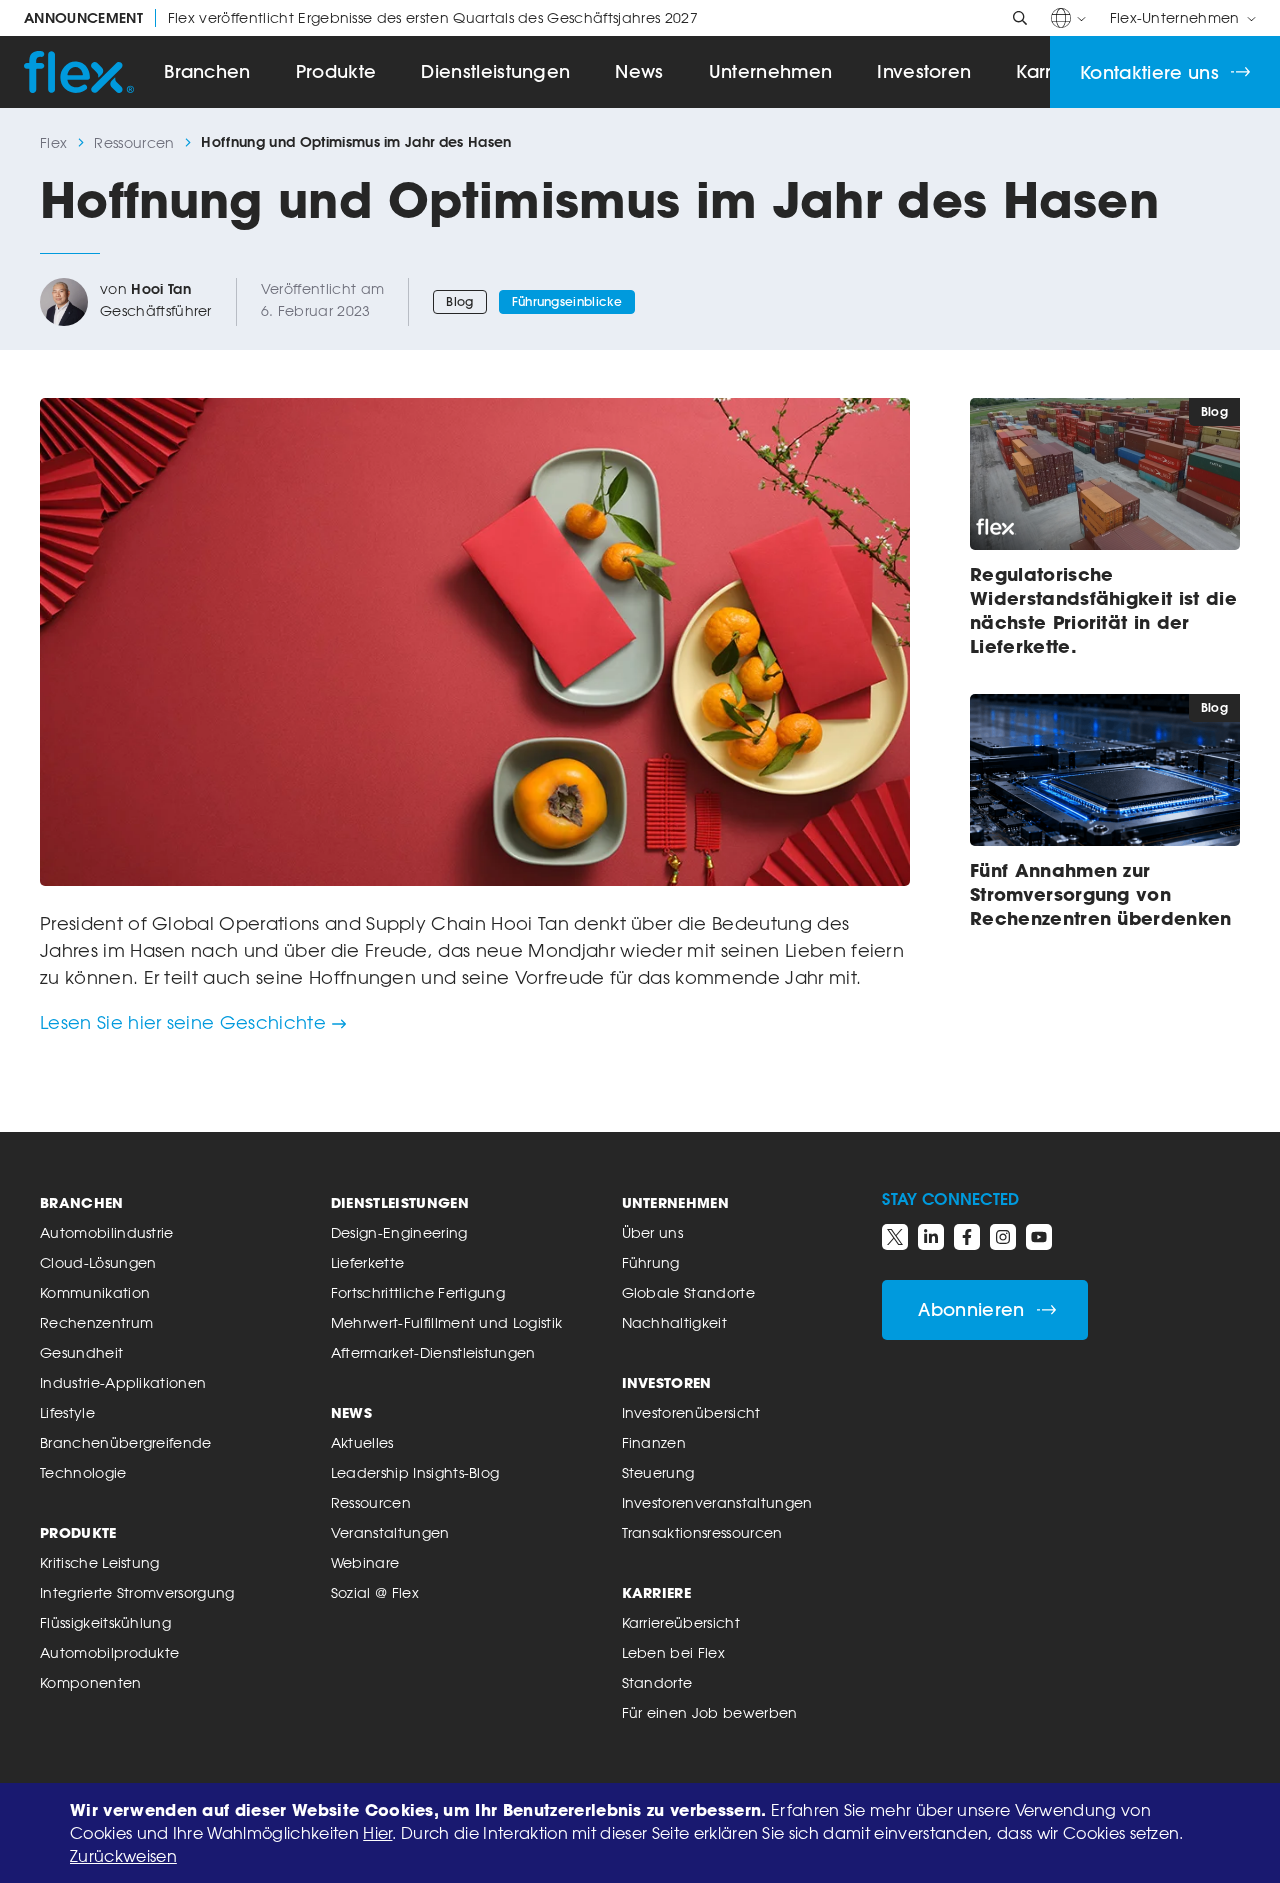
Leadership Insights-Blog (415, 1472)
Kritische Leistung (100, 1562)
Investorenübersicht (691, 1412)
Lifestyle (67, 1412)
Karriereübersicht (681, 1622)
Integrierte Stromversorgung (137, 1592)
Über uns (653, 1232)
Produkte (336, 71)
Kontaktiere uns (1149, 72)
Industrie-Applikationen (123, 1382)
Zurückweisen (123, 1856)
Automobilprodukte (109, 1652)
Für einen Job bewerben (710, 1712)
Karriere (657, 1592)
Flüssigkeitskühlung (105, 1622)
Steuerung (658, 1472)
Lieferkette (368, 1262)
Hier (377, 1833)
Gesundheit (81, 1352)
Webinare (365, 1562)
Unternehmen (771, 71)
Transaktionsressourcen (702, 1532)
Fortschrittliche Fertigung (418, 1292)
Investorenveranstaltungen (717, 1502)
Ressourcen (134, 142)
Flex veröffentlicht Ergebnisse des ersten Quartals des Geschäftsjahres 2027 (361, 18)
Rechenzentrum (96, 1322)
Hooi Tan (161, 289)
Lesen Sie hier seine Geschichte (183, 1022)
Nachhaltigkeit (674, 1322)
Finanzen (654, 1442)
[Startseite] (79, 72)
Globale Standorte (688, 1292)
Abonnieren (971, 1309)
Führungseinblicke (567, 301)
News (639, 71)
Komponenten (91, 1682)
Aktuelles (362, 1442)
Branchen (207, 71)
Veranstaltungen (390, 1532)
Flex (53, 142)
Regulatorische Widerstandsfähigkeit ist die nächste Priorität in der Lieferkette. (1103, 610)
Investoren (924, 71)
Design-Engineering (399, 1232)
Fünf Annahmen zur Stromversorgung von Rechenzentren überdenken (1101, 894)
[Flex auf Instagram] (1003, 1237)
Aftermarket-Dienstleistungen (433, 1352)
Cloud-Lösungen (98, 1262)
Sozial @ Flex (375, 1592)
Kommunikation (95, 1292)
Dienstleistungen (495, 71)
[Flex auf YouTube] (1039, 1237)
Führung (651, 1262)
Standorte (657, 1682)
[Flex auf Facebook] (967, 1237)
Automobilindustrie (107, 1232)
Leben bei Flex (673, 1652)
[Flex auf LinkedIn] (931, 1237)
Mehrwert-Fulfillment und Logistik (447, 1322)
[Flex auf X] (895, 1237)
